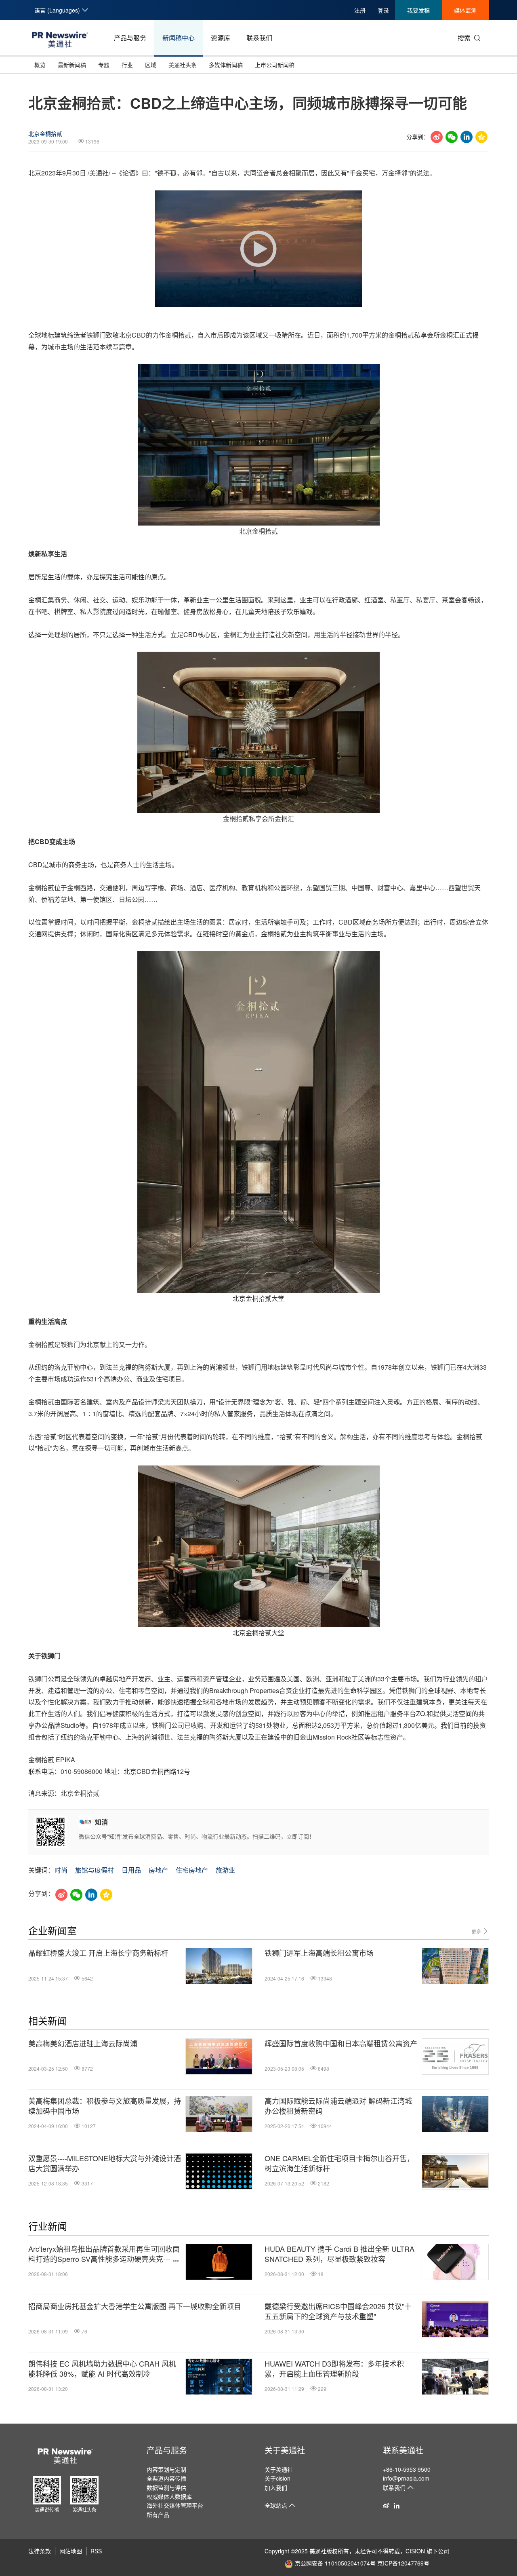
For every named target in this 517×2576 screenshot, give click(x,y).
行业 (127, 65)
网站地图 (71, 2551)
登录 (383, 10)
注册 (360, 10)
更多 (477, 1931)
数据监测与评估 (166, 2487)
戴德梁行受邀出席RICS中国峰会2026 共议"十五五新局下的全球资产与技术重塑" (338, 2311)
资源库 (221, 38)
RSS (96, 2551)
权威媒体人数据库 (169, 2496)
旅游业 (225, 1870)
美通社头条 (183, 65)
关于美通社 (285, 2450)
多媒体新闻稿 (226, 65)
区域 (151, 65)
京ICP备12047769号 (403, 2563)
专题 (104, 65)
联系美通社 (403, 2450)
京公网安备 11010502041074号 (335, 2563)
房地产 (158, 1870)
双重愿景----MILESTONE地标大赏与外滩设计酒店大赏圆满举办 (105, 2163)
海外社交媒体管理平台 (175, 2505)
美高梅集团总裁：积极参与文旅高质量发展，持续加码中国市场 (105, 2106)
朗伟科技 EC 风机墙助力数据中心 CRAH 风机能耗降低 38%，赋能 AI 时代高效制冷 (102, 2369)
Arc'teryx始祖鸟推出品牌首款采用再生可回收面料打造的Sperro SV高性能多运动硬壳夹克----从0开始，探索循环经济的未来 (104, 2254)
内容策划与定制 (166, 2469)
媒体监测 (465, 10)
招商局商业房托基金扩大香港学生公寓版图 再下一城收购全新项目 (135, 2306)
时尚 (61, 1870)
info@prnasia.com (406, 2478)
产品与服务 (130, 38)
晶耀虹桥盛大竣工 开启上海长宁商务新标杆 (98, 1953)
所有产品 (158, 2515)
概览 (40, 65)
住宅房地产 (192, 1870)
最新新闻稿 (72, 65)
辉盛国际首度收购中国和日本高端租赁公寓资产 (341, 2043)
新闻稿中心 (179, 38)
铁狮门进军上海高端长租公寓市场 (319, 1953)
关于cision (277, 2478)
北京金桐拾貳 (45, 133)
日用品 (131, 1870)
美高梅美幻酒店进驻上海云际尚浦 (83, 2043)
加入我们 (276, 2487)
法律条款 (40, 2551)
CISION (415, 2551)
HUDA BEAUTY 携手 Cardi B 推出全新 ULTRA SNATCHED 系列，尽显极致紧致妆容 (339, 2254)
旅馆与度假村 (95, 1870)
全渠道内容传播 (166, 2478)
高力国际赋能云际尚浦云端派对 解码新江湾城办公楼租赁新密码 (338, 2106)
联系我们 (259, 38)
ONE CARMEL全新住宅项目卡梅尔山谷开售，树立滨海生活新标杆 (339, 2163)
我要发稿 (418, 10)
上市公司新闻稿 (275, 65)
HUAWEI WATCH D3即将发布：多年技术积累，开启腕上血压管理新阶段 (334, 2369)
